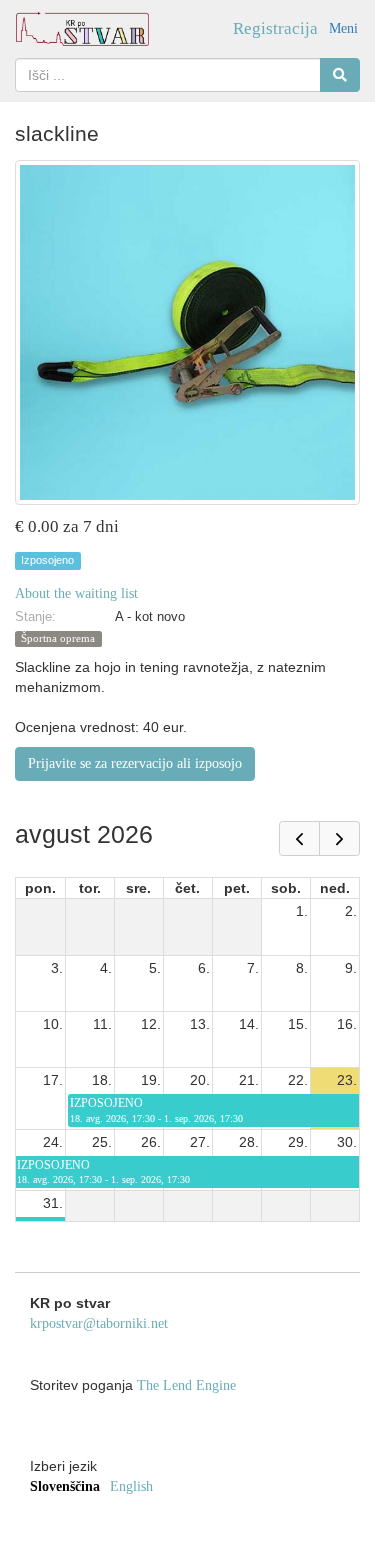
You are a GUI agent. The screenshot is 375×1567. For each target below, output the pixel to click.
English (131, 1486)
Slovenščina (65, 1486)
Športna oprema (58, 638)
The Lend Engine (186, 1385)
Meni (343, 28)
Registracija (275, 28)
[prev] (299, 838)
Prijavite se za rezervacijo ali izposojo (135, 763)
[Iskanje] (340, 75)
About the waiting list (76, 593)
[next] (339, 838)
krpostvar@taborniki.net (99, 1323)
